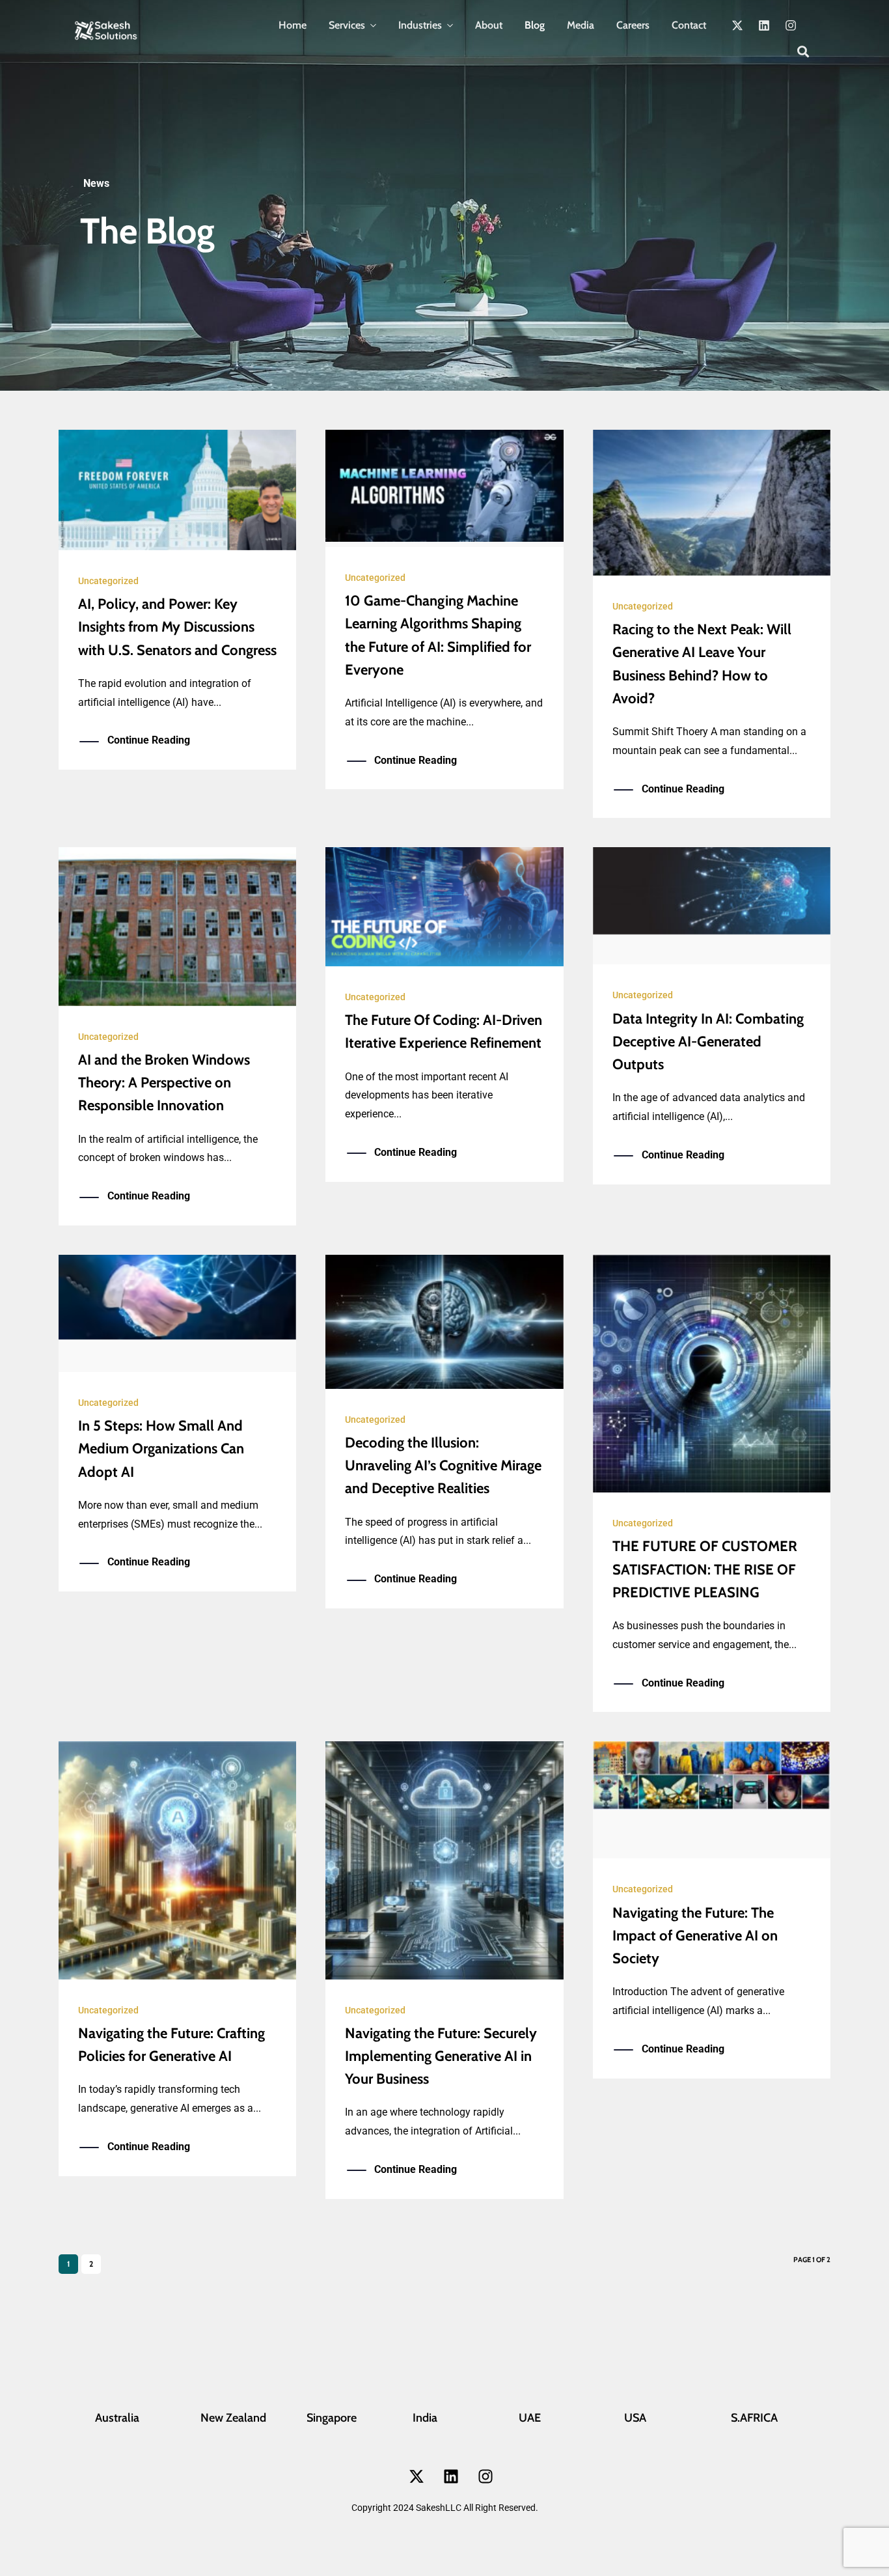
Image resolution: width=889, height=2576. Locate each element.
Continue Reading (149, 740)
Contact (689, 25)
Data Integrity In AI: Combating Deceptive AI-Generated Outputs (708, 1042)
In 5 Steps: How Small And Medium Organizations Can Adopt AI (161, 1449)
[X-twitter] (737, 25)
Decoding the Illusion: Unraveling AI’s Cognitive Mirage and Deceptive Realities (443, 1465)
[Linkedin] (764, 25)
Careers (633, 25)
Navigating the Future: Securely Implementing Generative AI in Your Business (441, 2056)
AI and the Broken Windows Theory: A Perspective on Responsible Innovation (164, 1083)
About (489, 25)
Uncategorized (108, 581)
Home (293, 25)
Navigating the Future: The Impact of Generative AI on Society (695, 1936)
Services (347, 25)
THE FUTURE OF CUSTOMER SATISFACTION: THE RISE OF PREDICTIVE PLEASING (705, 1569)
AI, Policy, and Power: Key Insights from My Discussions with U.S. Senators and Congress (177, 627)
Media (581, 25)
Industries (420, 25)
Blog (535, 25)
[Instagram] (791, 25)
